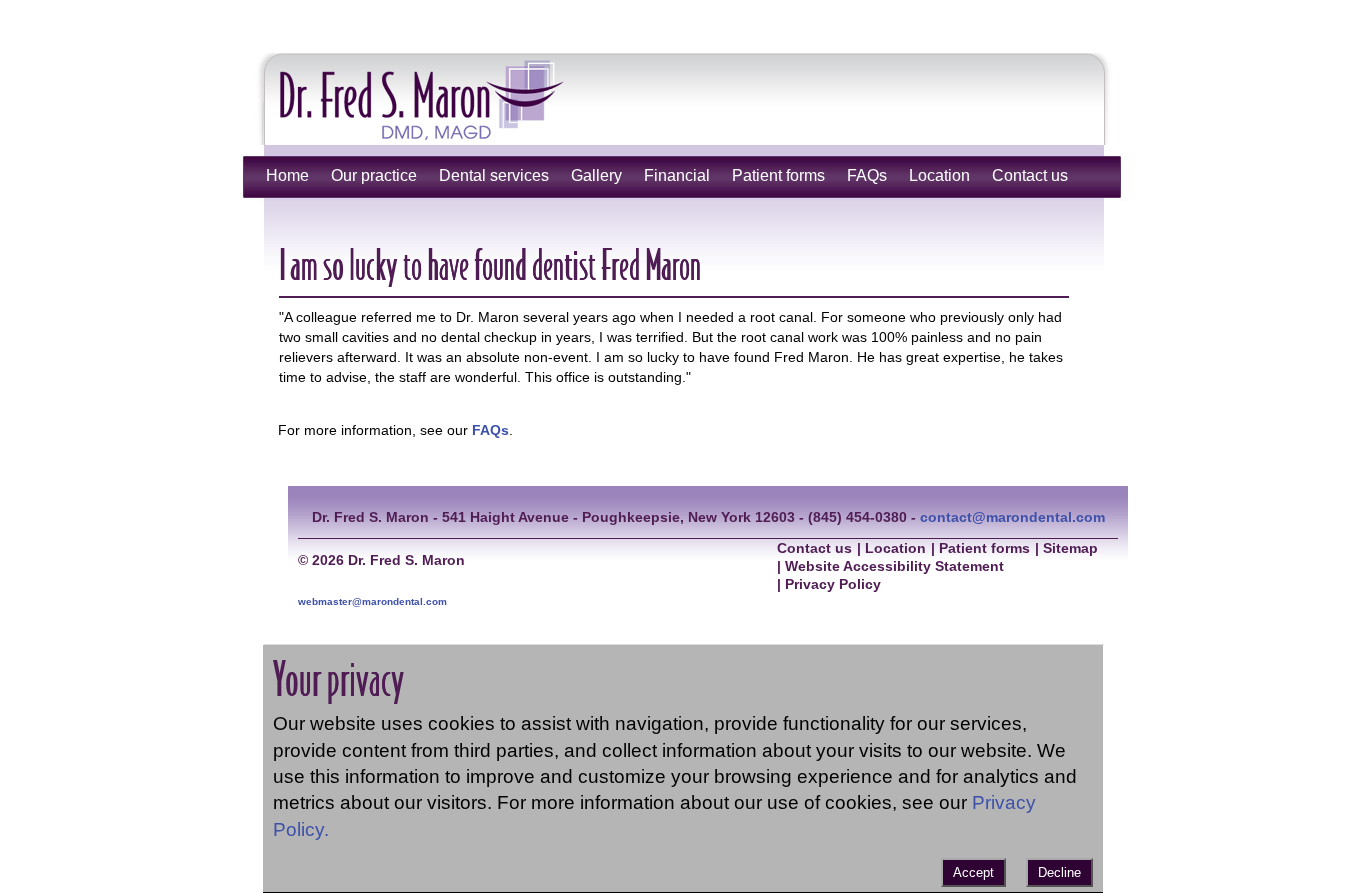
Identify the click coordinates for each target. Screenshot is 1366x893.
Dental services (494, 175)
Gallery (596, 175)
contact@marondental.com (1012, 517)
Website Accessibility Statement (894, 566)
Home (287, 175)
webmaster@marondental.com (372, 601)
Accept (973, 872)
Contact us (1030, 175)
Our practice (374, 175)
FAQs (867, 175)
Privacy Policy (833, 584)
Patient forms (778, 175)
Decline (1059, 872)
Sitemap (1070, 548)
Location (939, 175)
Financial (677, 175)
